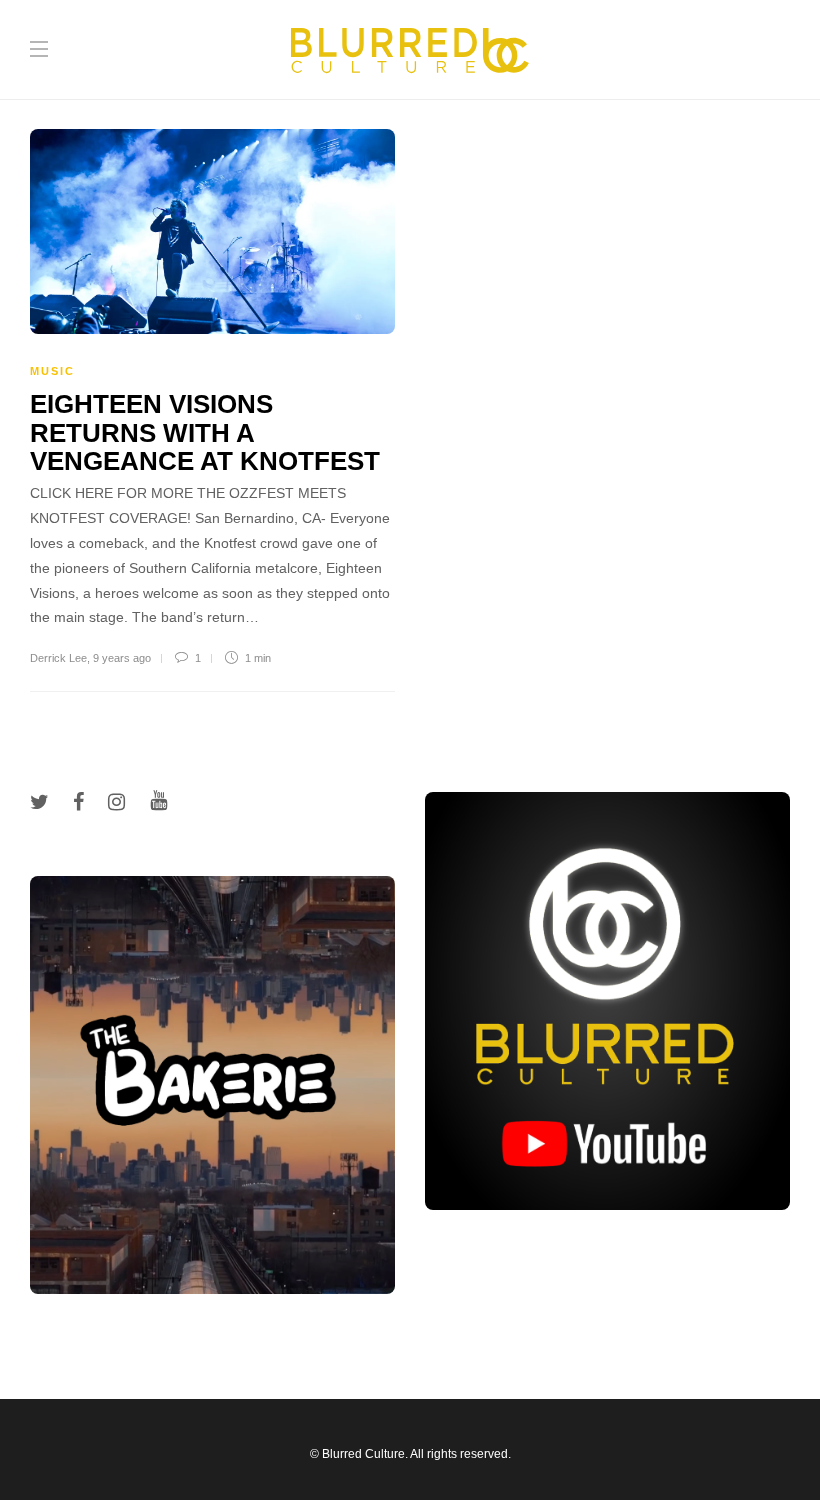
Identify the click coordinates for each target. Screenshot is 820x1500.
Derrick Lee (58, 658)
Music (52, 371)
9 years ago (122, 658)
